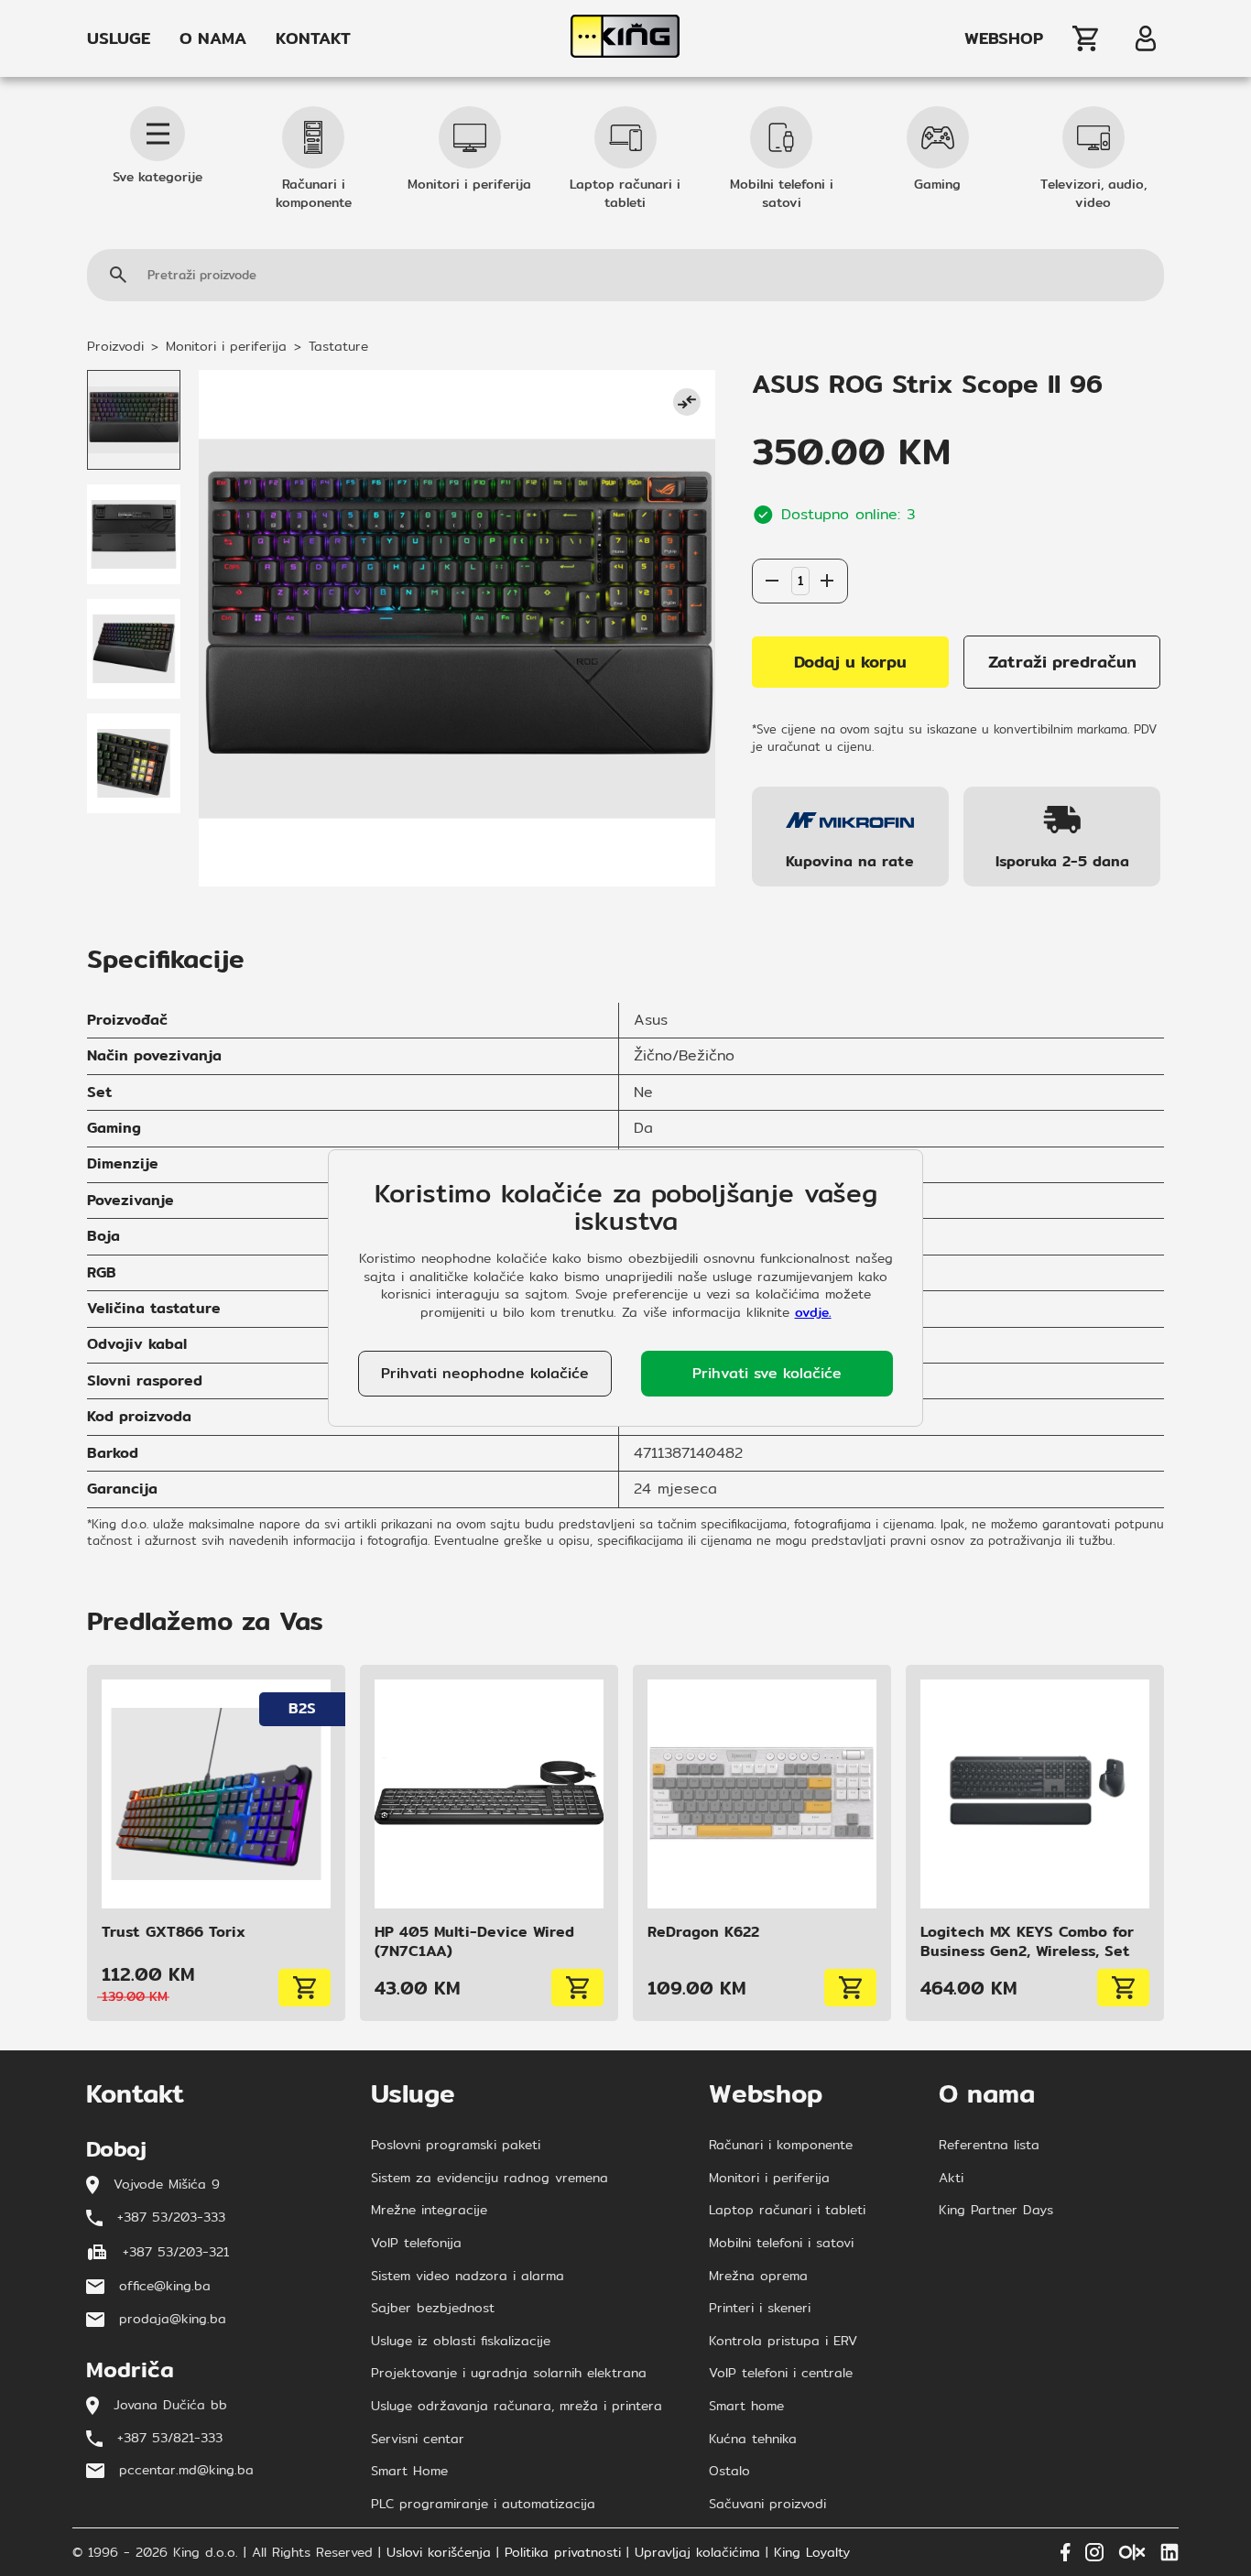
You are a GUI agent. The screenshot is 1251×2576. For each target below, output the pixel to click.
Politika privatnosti (563, 2553)
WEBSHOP (1004, 38)
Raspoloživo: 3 (800, 540)
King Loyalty (812, 2553)
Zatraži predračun (1062, 662)
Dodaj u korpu (850, 662)
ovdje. (813, 1312)
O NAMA (213, 38)
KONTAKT (313, 38)
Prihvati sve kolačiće (767, 1373)
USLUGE (119, 38)
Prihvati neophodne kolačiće (485, 1373)
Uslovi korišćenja (439, 2553)
